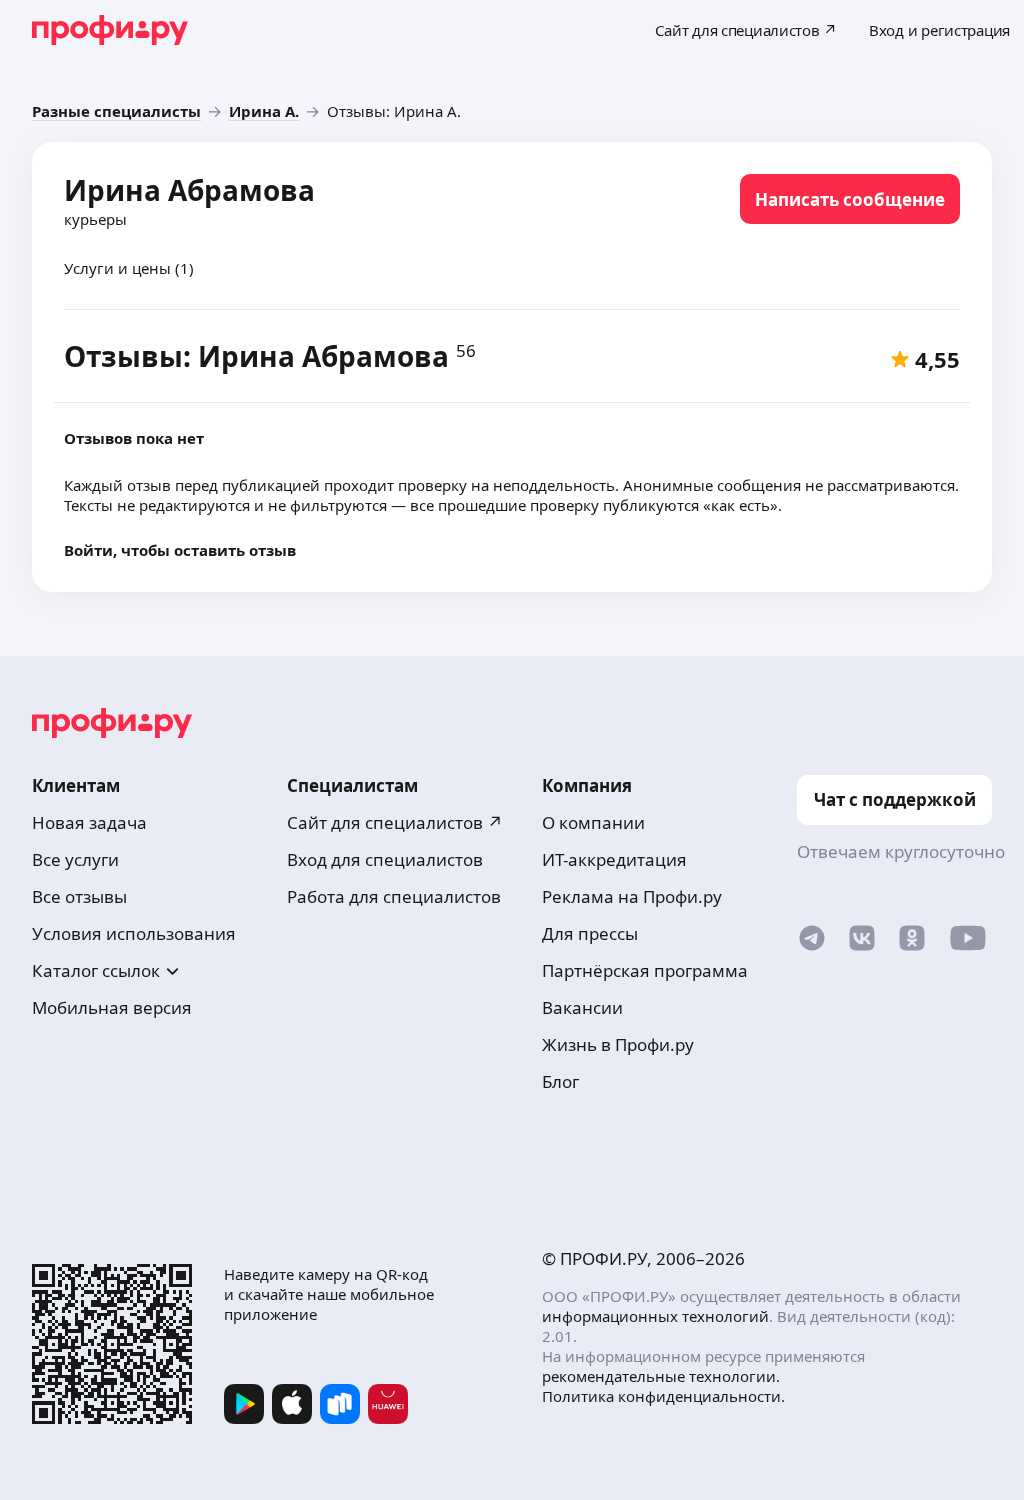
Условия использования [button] (134, 933)
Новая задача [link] (89, 822)
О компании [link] (593, 822)
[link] (116, 111)
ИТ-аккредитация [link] (614, 859)
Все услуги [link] (75, 859)
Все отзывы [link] (79, 896)
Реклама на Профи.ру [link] (632, 896)
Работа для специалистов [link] (394, 896)
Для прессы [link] (590, 933)
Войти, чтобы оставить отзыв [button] (180, 550)
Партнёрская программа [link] (645, 970)
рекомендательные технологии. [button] (661, 1376)
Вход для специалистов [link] (385, 859)
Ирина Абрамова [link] (189, 190)
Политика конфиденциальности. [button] (663, 1396)
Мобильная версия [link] (112, 1007)
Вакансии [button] (582, 1007)
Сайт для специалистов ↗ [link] (395, 822)
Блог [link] (560, 1081)
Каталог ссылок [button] (96, 970)
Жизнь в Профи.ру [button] (618, 1044)
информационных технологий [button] (655, 1316)
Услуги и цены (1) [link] (129, 268)
